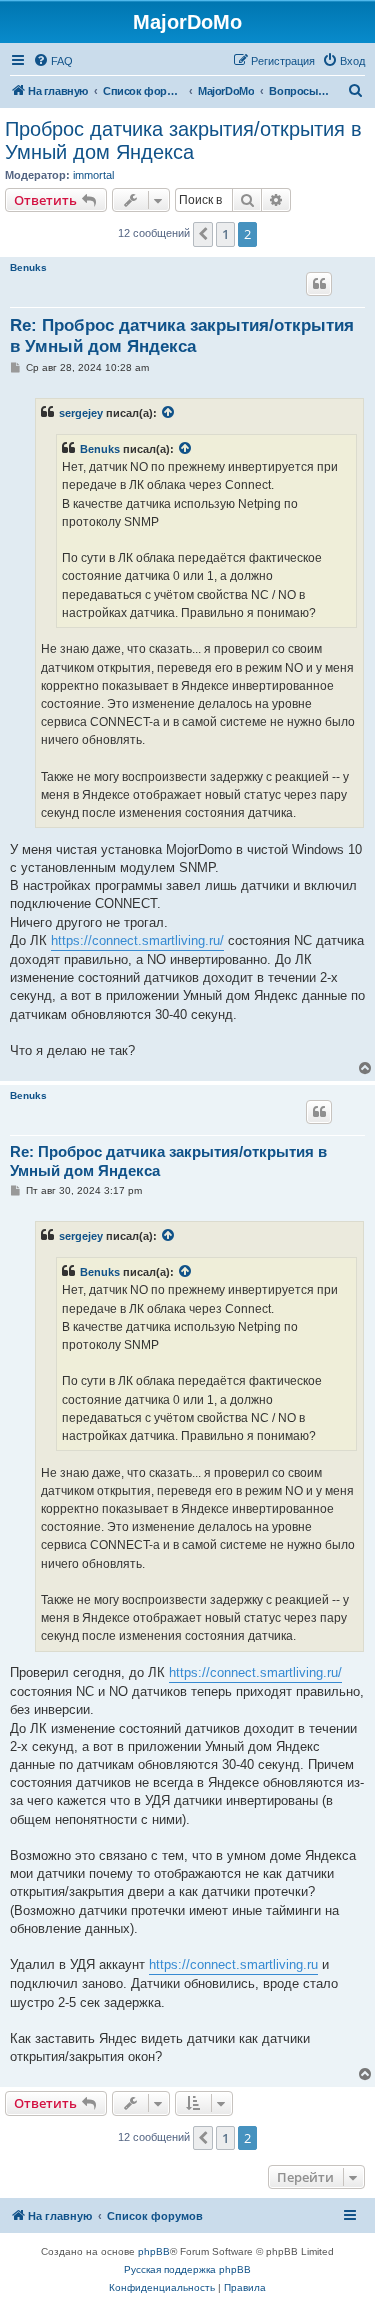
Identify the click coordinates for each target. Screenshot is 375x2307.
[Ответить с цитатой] (319, 284)
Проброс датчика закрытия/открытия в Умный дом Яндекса (183, 140)
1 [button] (225, 234)
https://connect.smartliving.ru (233, 1964)
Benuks (28, 267)
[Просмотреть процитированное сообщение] (169, 413)
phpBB (154, 2251)
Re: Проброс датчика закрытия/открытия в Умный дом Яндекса (182, 336)
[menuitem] (53, 61)
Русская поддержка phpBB (187, 2269)
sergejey (81, 413)
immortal (93, 175)
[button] (203, 234)
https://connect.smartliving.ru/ (137, 940)
